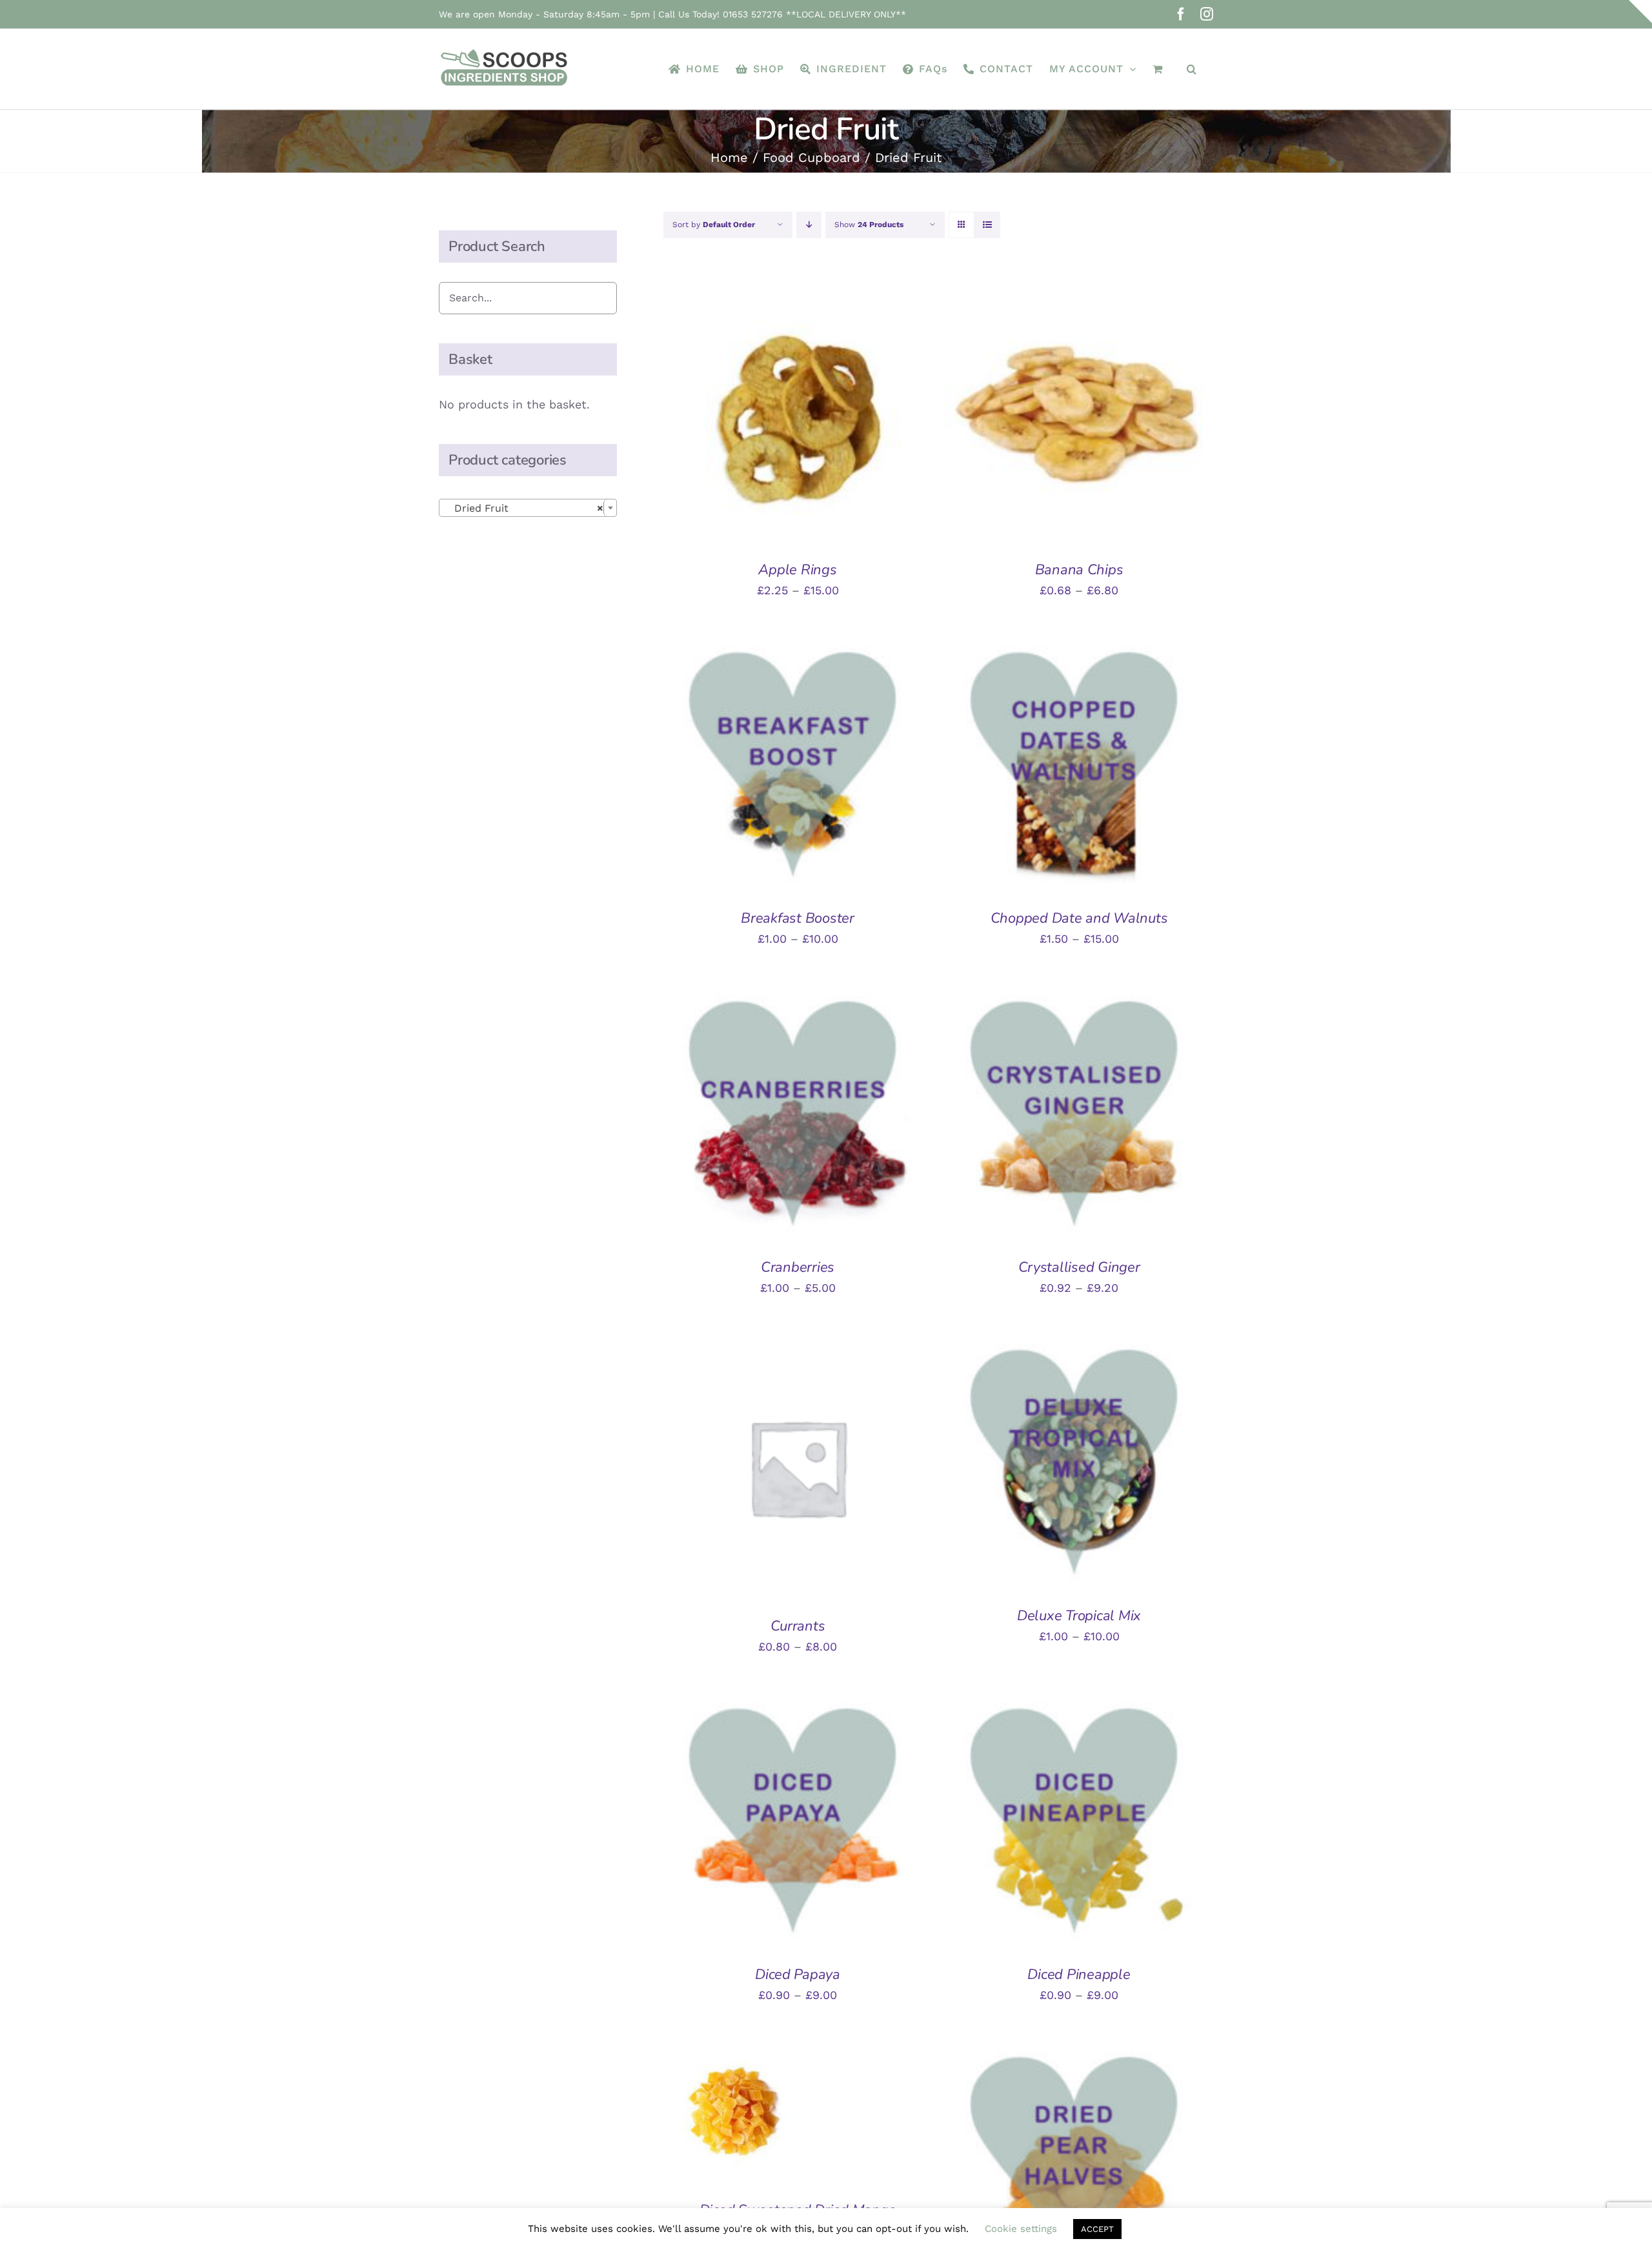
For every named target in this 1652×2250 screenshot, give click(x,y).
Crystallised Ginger (1079, 1267)
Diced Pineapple (1079, 1974)
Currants (798, 1626)
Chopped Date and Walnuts (1079, 918)
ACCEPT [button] (1097, 2229)
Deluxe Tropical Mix (1079, 1616)
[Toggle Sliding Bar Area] (1640, 12)
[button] (1192, 69)
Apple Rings (797, 570)
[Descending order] (809, 225)
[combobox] (528, 508)
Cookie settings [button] (1021, 2229)
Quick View (850, 414)
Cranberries (798, 1267)
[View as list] (987, 225)
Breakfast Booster (798, 918)
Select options (757, 414)
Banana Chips (1079, 570)
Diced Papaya (798, 1974)
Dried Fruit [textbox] (524, 508)
